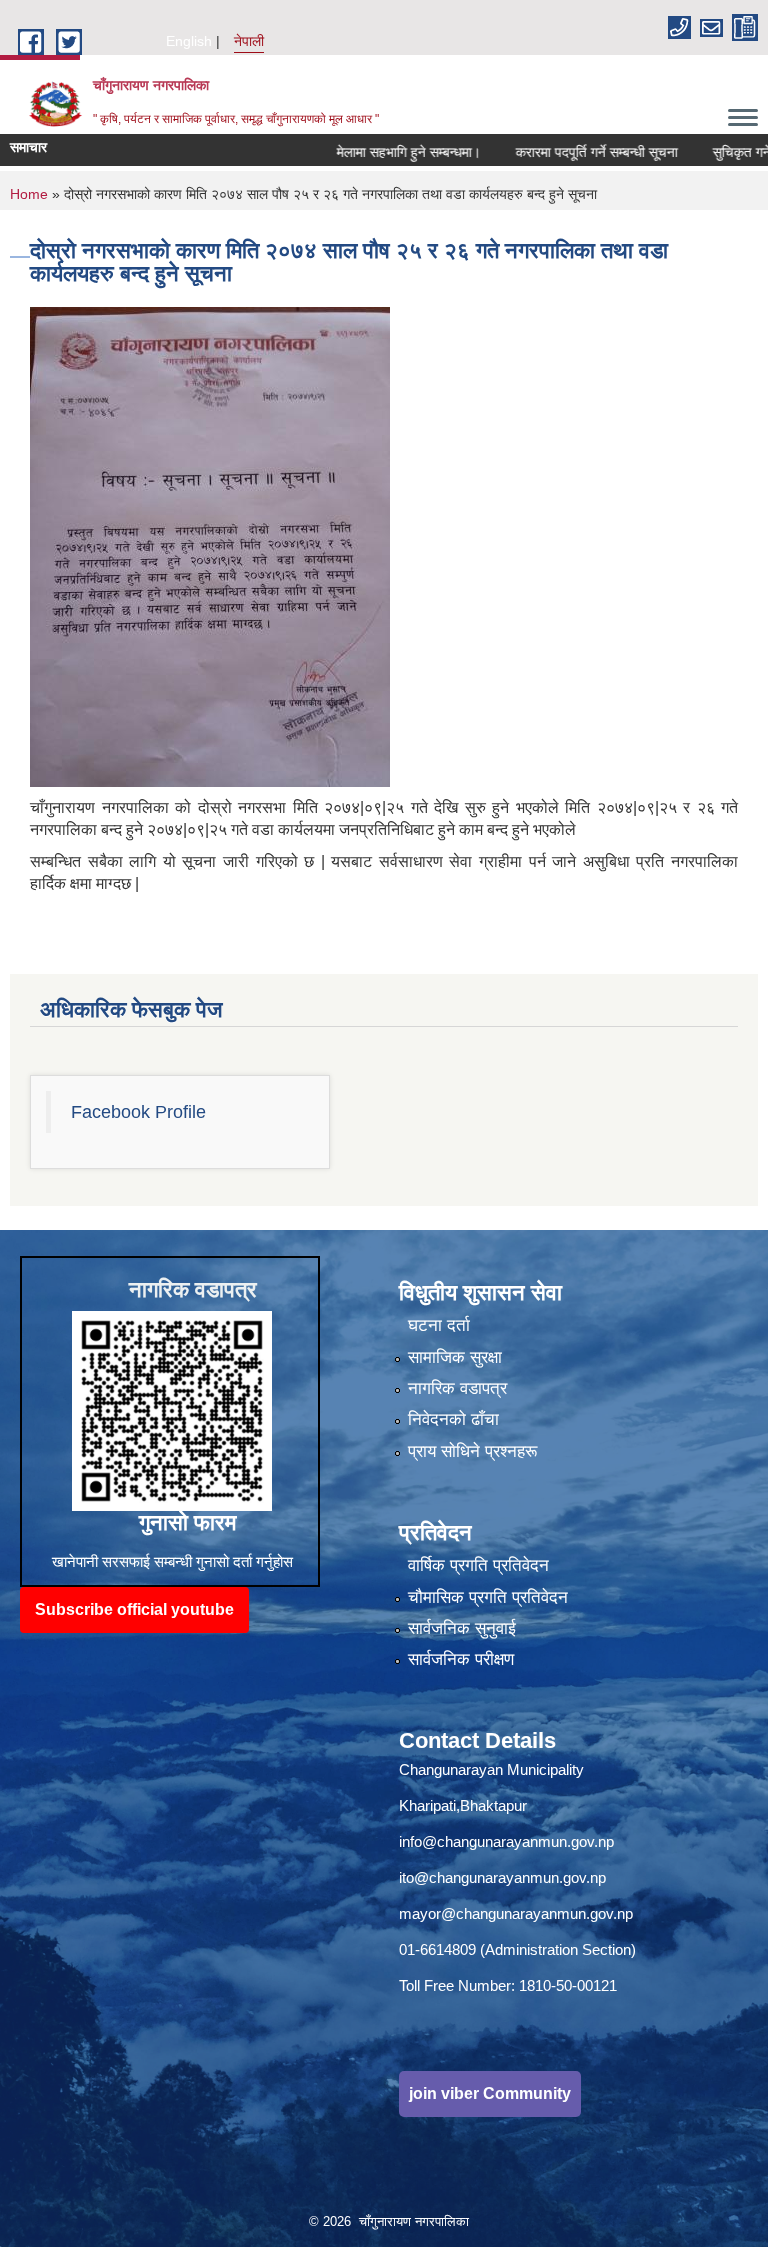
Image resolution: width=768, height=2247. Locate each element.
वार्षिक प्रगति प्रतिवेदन (478, 1565)
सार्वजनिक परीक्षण (461, 1659)
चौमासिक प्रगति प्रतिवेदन (488, 1597)
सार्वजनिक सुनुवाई (462, 1628)
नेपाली (249, 41)
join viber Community (490, 2093)
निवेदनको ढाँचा (453, 1419)
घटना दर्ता (439, 1325)
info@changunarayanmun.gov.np (506, 1841)
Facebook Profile (138, 1112)
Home (29, 194)
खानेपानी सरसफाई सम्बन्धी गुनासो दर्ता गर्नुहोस (172, 1561)
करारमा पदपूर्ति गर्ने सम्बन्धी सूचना (558, 152)
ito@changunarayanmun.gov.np (502, 1877)
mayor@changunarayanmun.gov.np (516, 1913)
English (189, 41)
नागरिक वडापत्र (457, 1388)
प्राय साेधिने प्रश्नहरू (472, 1451)
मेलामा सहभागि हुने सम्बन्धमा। (370, 152)
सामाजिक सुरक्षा (455, 1357)
